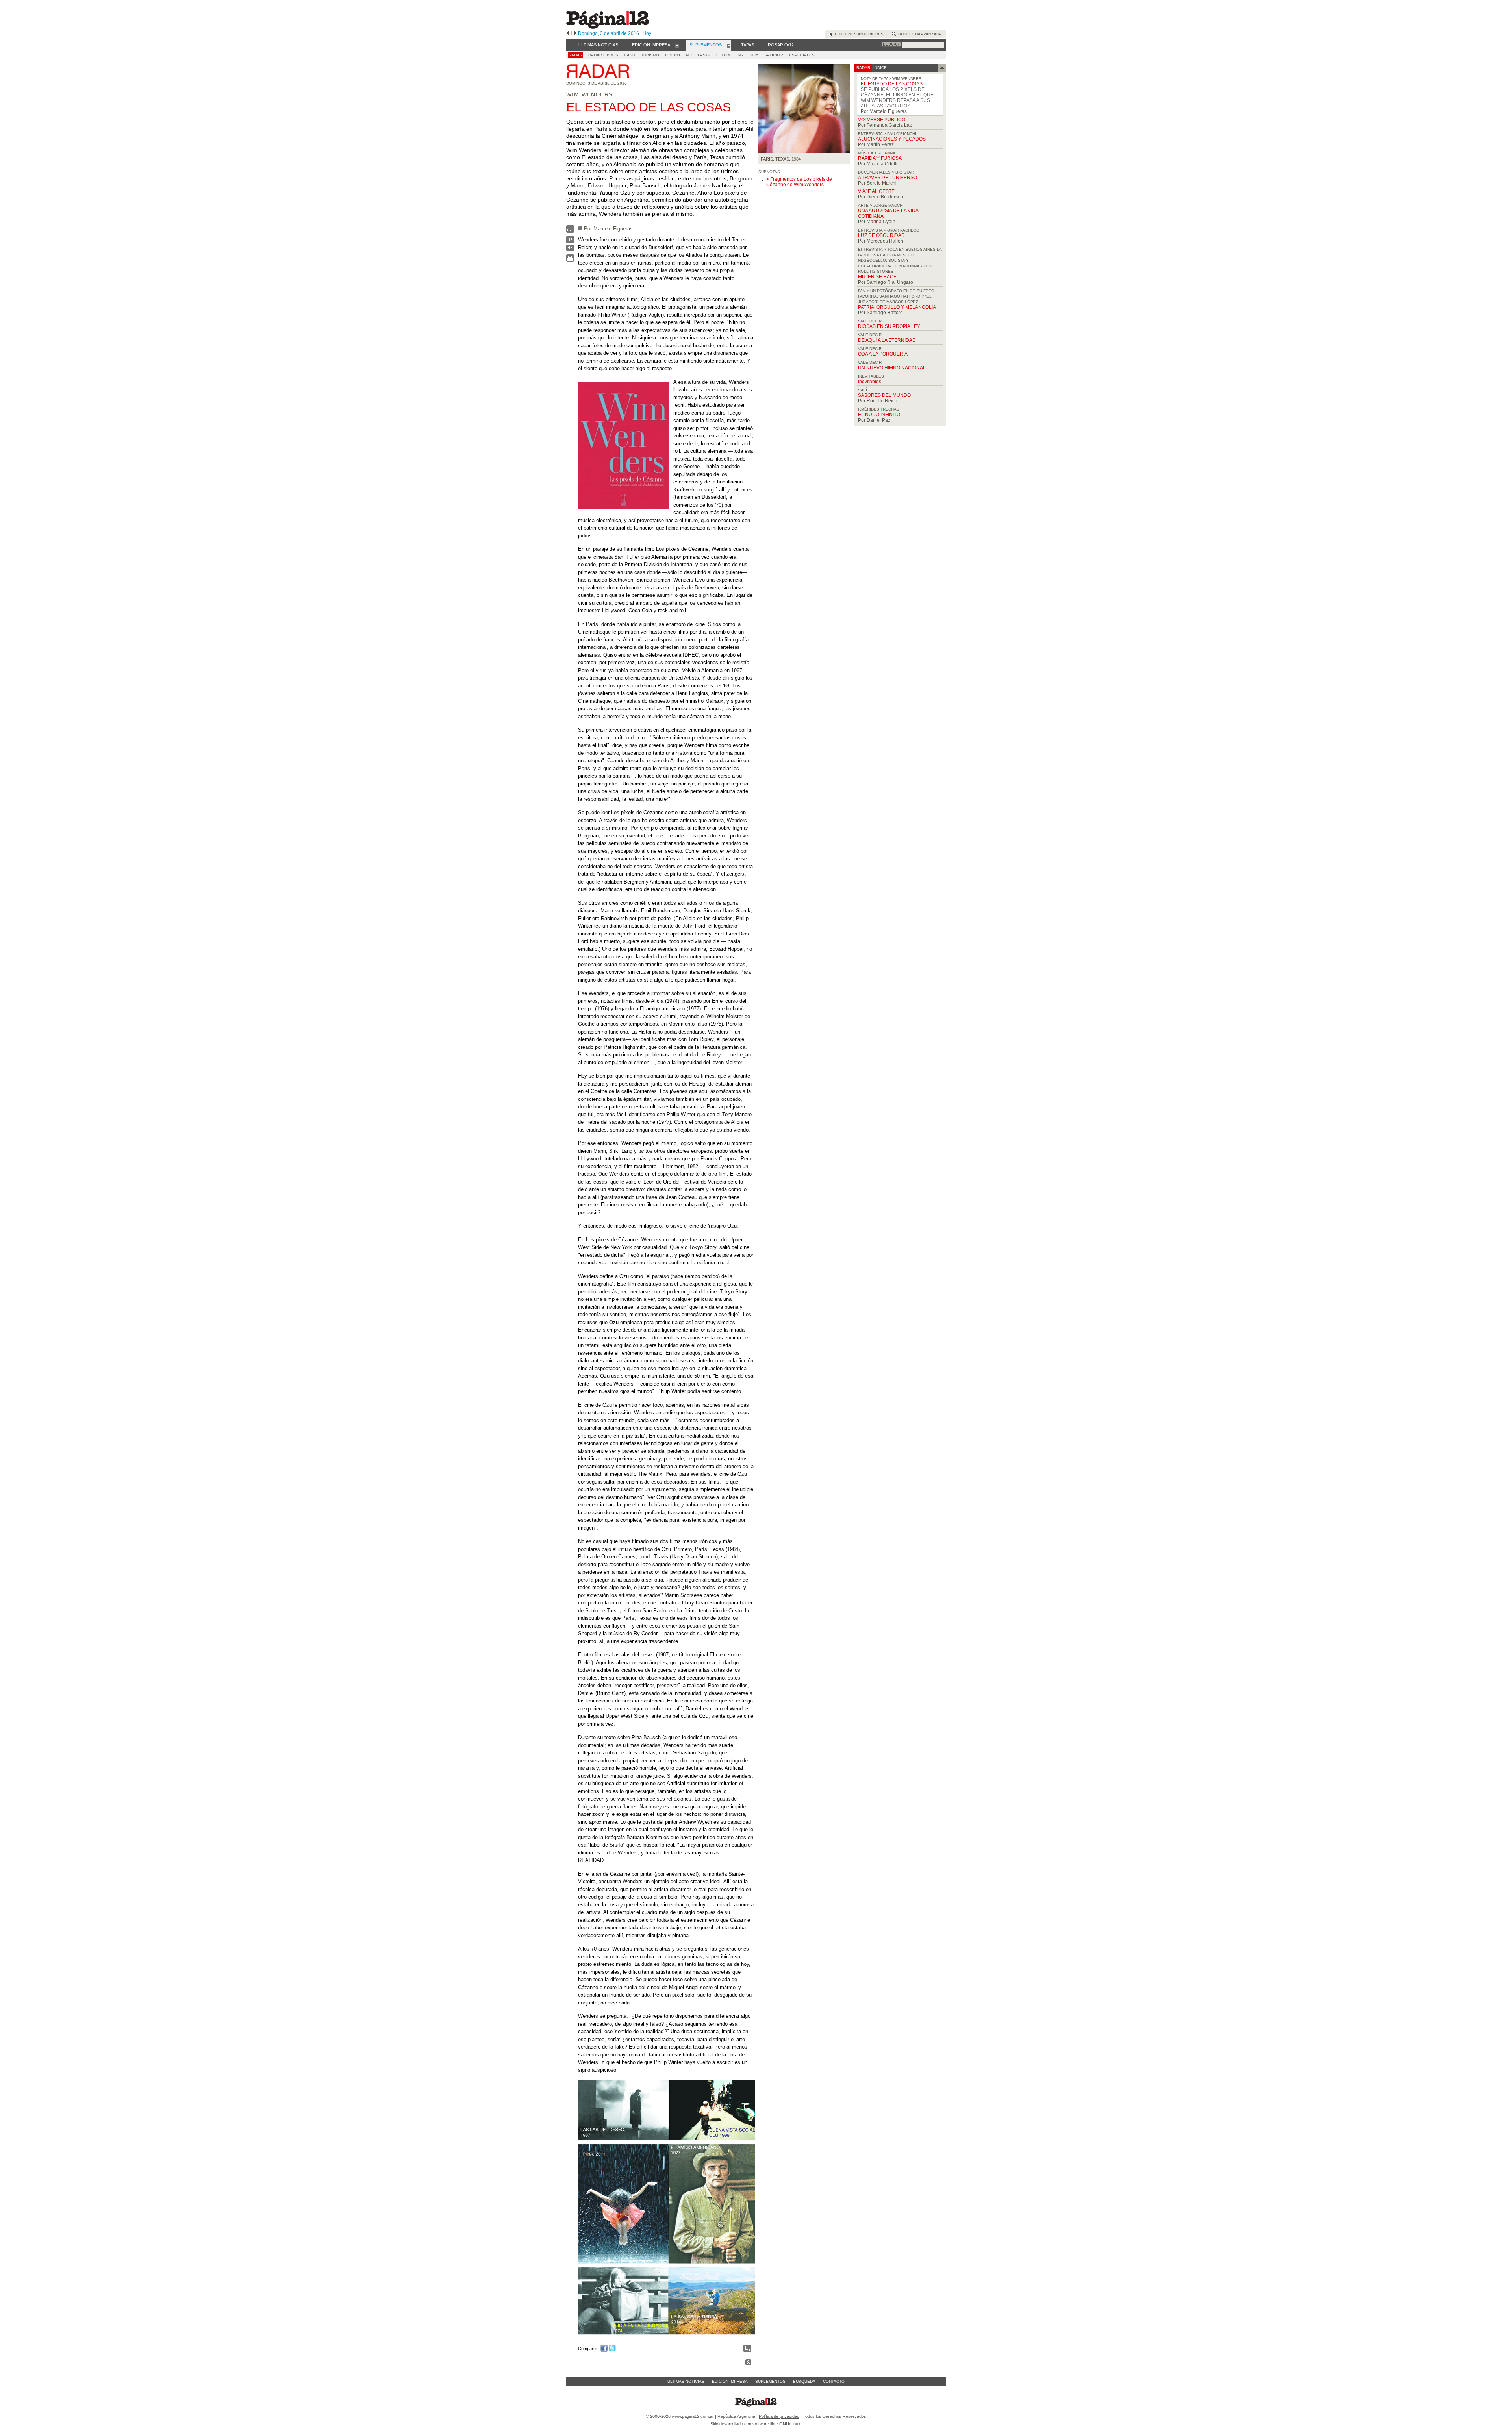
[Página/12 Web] (608, 27)
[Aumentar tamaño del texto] (570, 241)
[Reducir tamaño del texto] (570, 249)
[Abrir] (677, 45)
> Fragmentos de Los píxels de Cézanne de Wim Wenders (799, 182)
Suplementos (770, 2381)
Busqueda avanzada (919, 34)
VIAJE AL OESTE (876, 191)
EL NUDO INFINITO (879, 415)
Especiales (802, 55)
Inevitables (870, 382)
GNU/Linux (790, 2424)
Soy (754, 55)
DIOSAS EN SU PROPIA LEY (889, 326)
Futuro (724, 55)
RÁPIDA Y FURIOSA (880, 158)
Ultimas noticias (686, 2381)
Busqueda (804, 2381)
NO (689, 55)
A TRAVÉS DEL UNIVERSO (888, 178)
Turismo (650, 55)
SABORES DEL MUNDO (884, 395)
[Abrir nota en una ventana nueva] (570, 231)
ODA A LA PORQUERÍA (883, 354)
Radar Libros (603, 55)
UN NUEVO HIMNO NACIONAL (892, 368)
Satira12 (774, 55)
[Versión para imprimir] (570, 260)
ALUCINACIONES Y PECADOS (892, 139)
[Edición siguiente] (575, 33)
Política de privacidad (779, 2416)
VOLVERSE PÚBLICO (882, 120)
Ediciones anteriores (858, 34)
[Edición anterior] (568, 33)
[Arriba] (748, 2363)
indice (879, 68)
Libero (673, 55)
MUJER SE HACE (877, 277)
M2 (741, 55)
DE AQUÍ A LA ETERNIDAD (887, 340)
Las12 (704, 55)
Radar (575, 55)
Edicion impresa (730, 2381)
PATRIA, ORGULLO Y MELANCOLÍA (897, 307)
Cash (630, 55)
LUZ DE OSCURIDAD (881, 235)
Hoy (647, 33)
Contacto (834, 2381)
